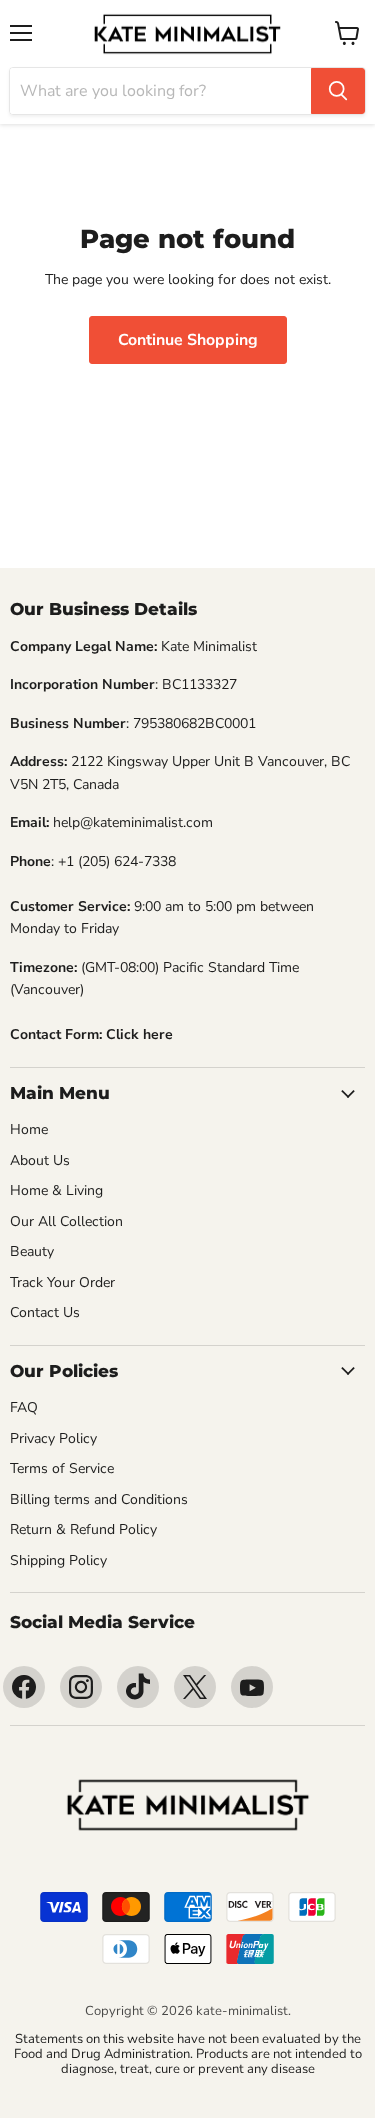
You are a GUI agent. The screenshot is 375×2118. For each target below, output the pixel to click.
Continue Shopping (188, 340)
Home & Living (56, 1190)
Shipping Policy (58, 1560)
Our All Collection (66, 1221)
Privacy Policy (53, 1438)
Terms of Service (62, 1468)
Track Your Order (62, 1282)
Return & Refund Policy (83, 1529)
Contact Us (45, 1312)
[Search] (338, 91)
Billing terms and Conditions (99, 1499)
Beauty (32, 1251)
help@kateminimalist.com (133, 822)
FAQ (24, 1407)
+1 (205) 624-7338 (117, 861)
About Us (40, 1160)
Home (29, 1129)
